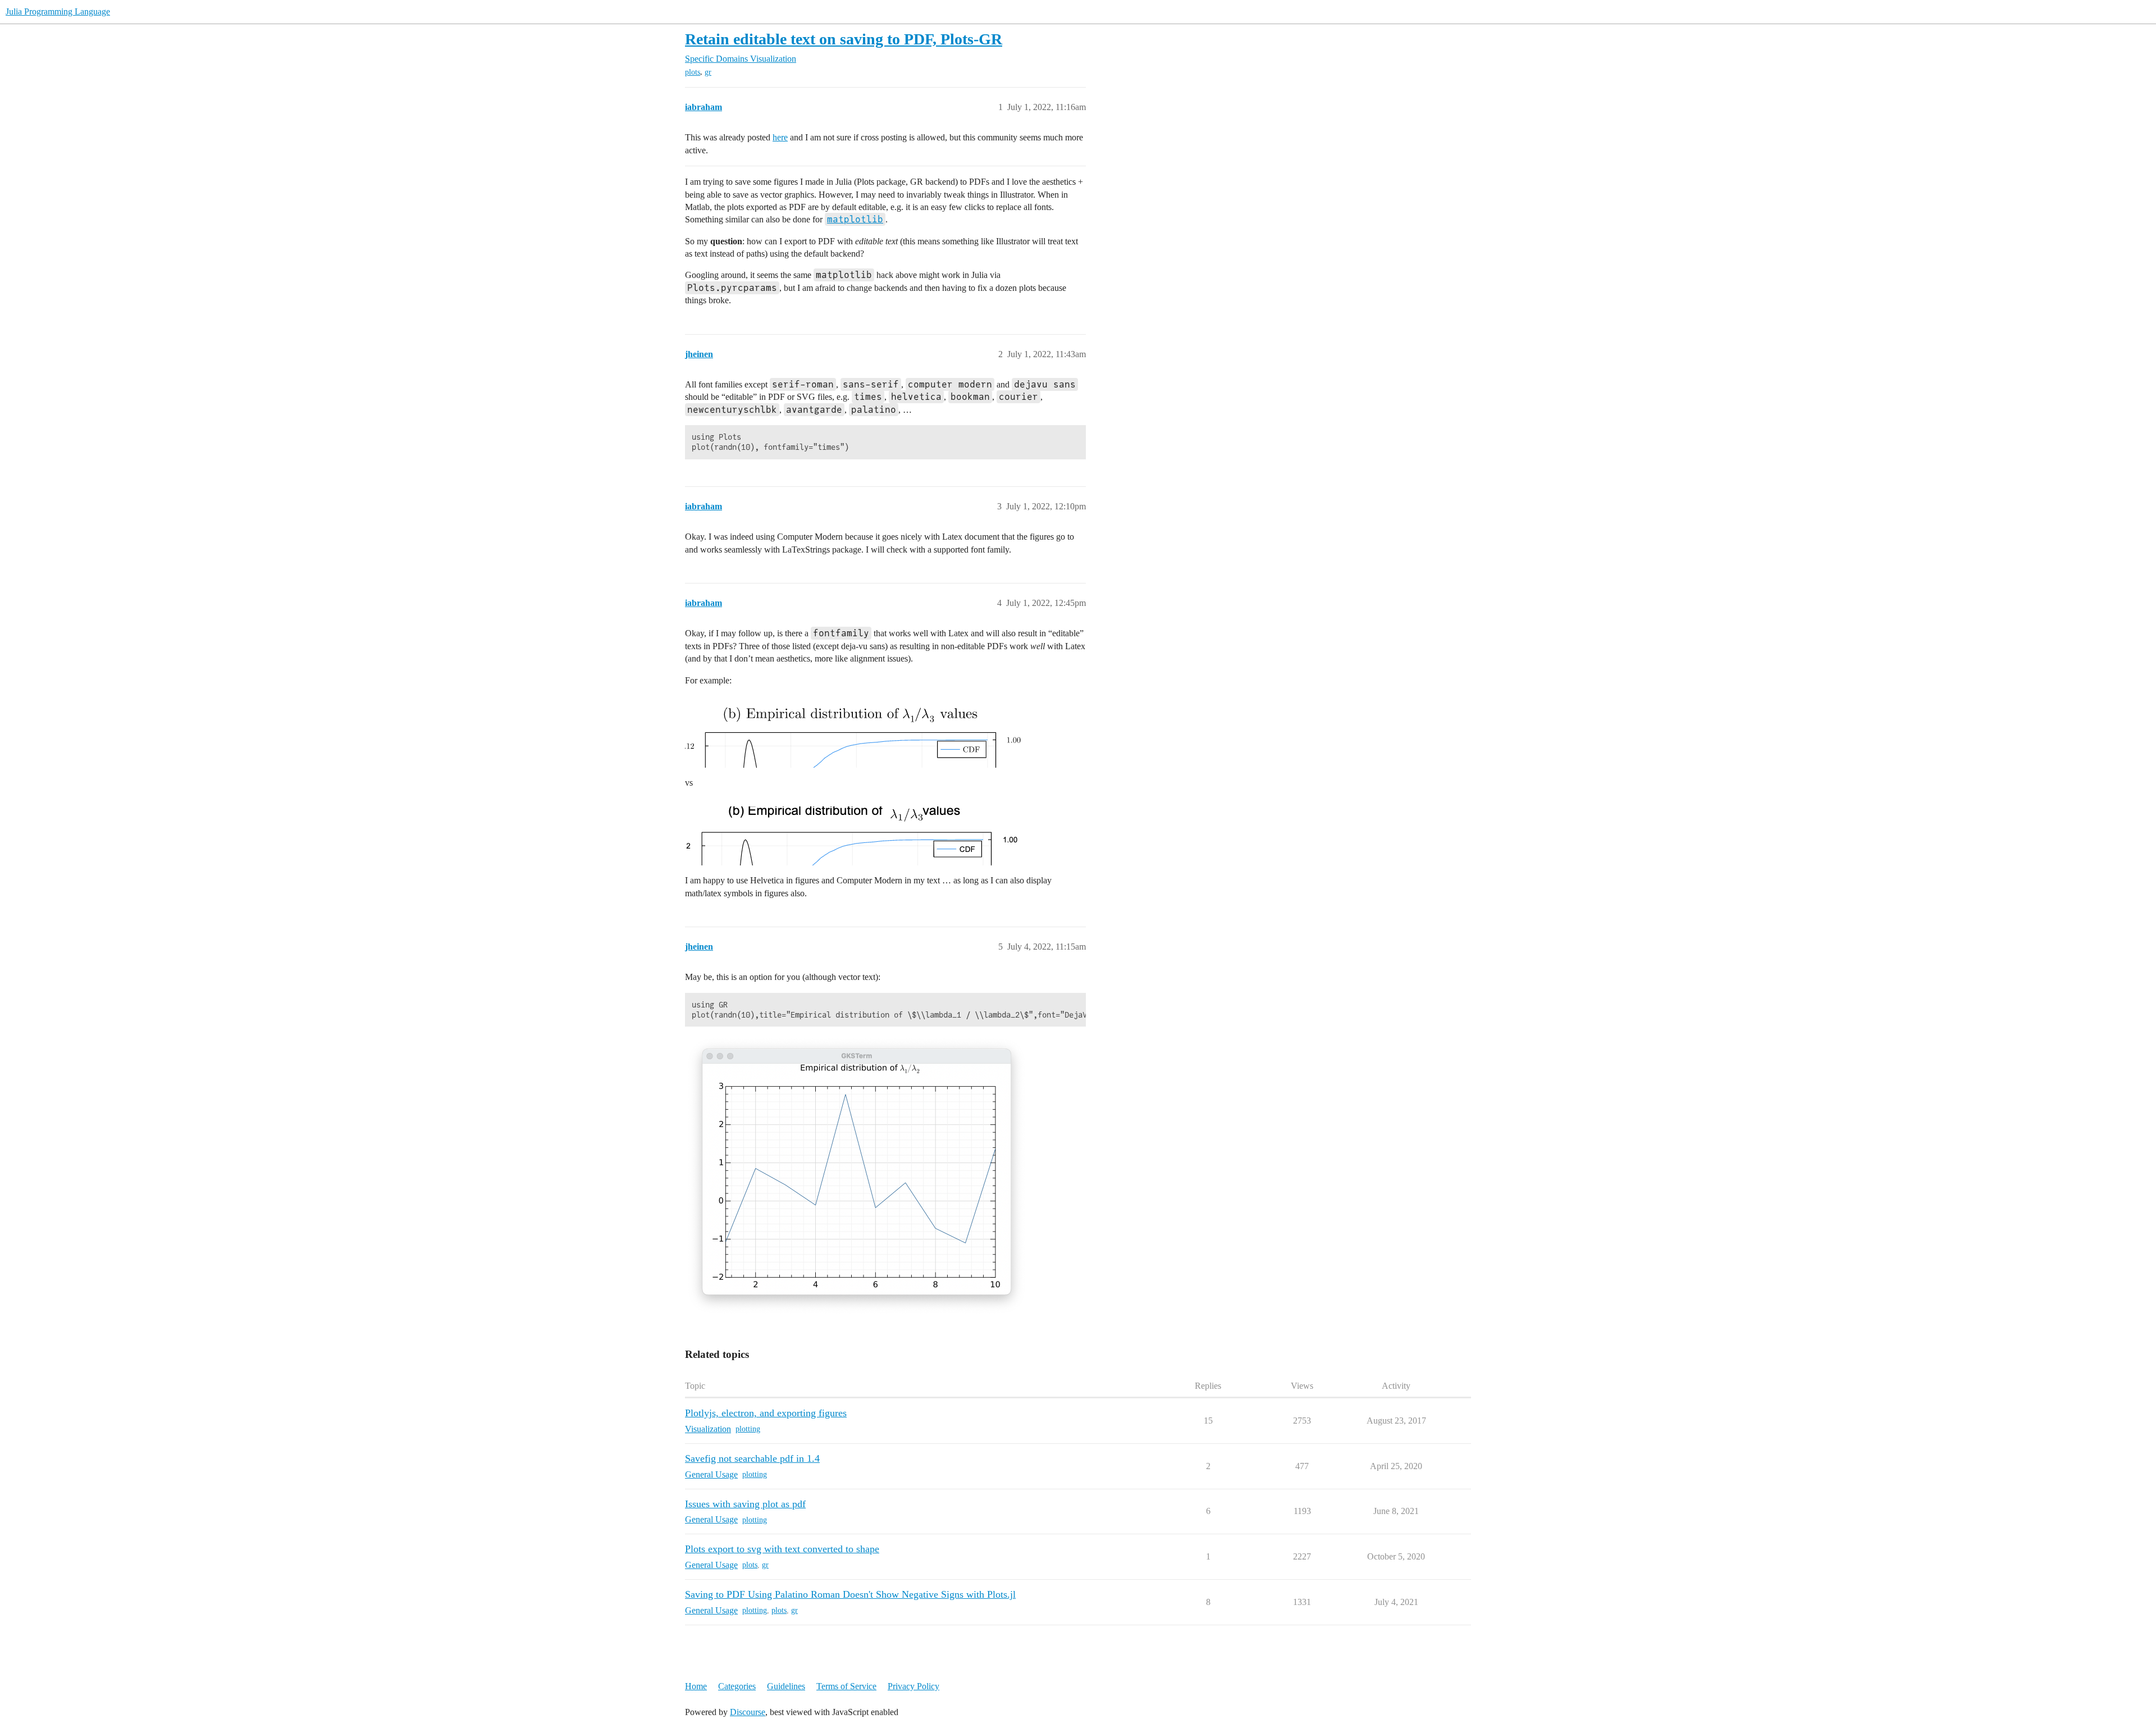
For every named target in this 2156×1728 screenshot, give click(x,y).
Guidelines (786, 1686)
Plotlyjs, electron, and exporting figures (766, 1413)
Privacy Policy (913, 1686)
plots (693, 72)
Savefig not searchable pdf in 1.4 (752, 1458)
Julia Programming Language (58, 12)
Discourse (748, 1712)
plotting (748, 1429)
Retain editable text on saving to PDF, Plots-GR (844, 39)
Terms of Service (846, 1686)
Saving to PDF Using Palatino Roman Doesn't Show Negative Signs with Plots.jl (850, 1594)
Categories (737, 1686)
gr (708, 72)
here (780, 137)
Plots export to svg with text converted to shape (782, 1549)
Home (696, 1686)
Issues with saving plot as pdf (745, 1504)
